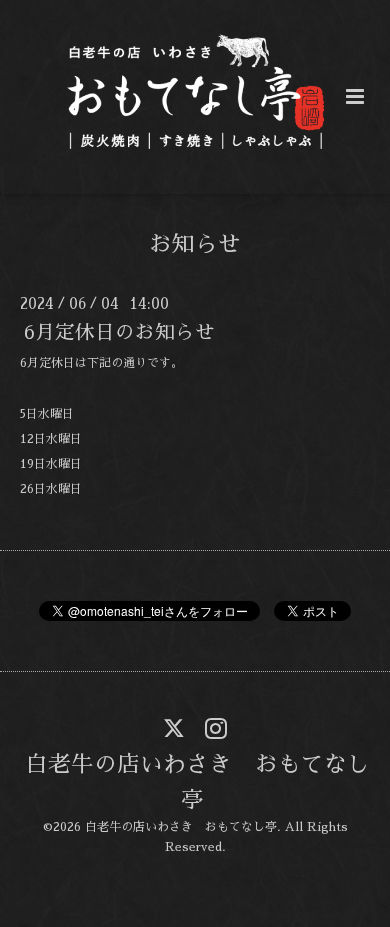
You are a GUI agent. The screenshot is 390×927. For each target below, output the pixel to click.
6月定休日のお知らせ (119, 332)
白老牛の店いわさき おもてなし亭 (197, 781)
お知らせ (195, 244)
